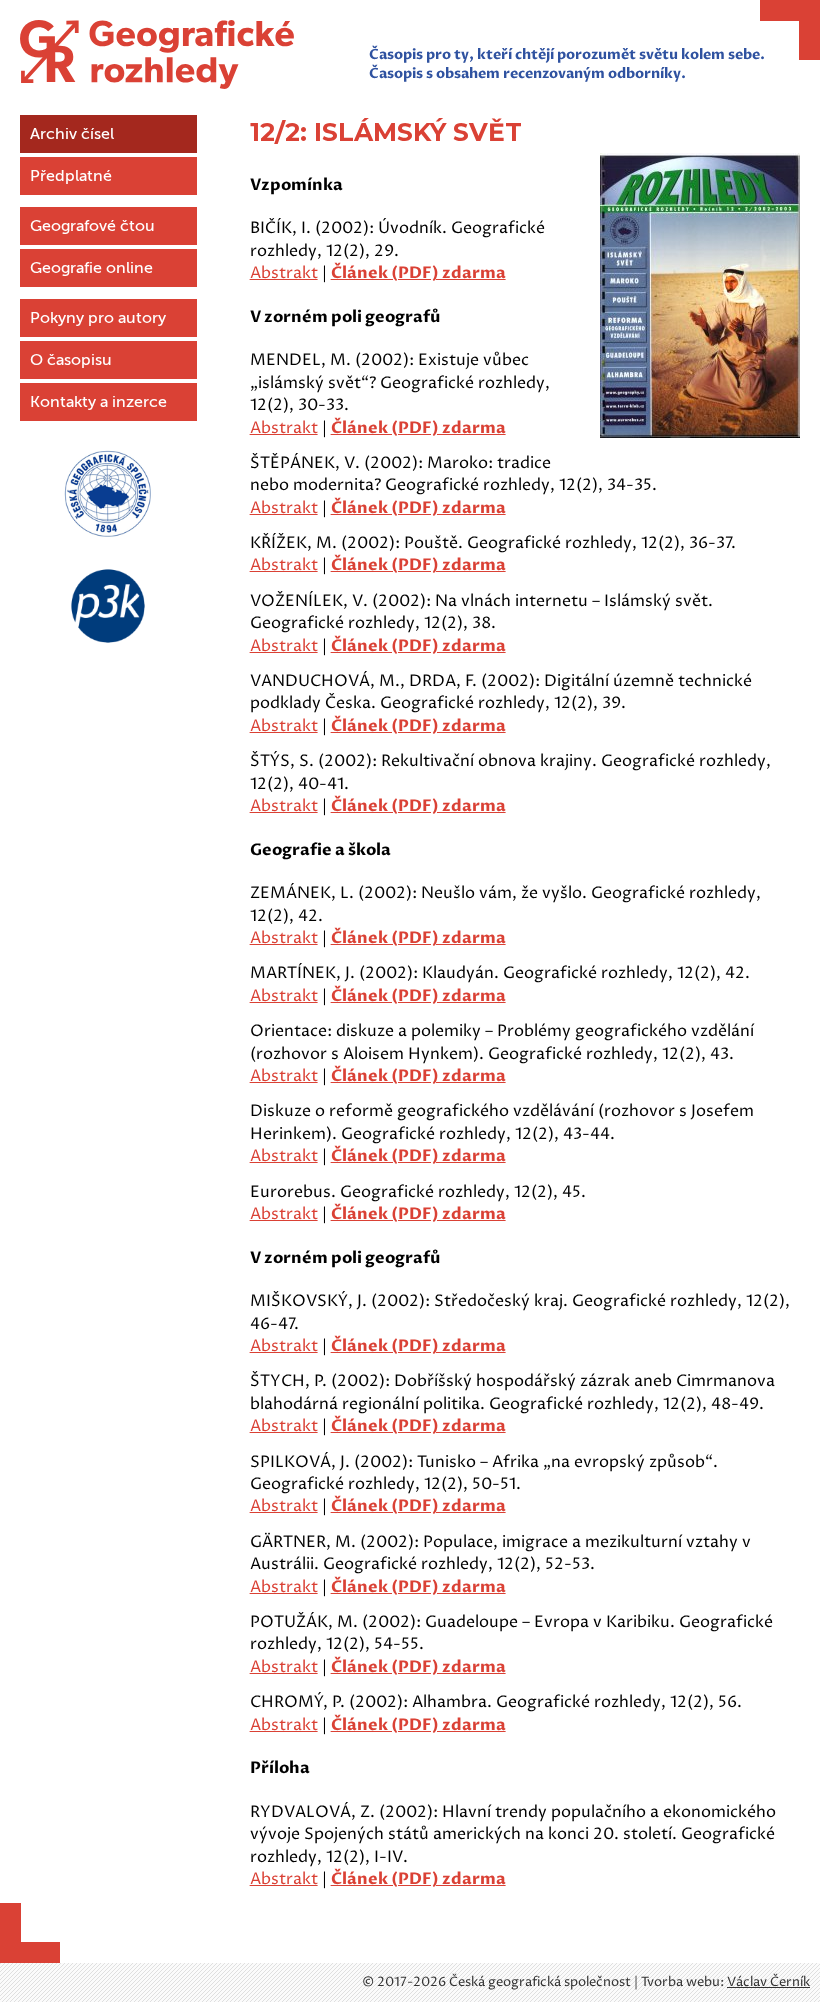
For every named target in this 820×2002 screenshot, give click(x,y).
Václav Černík (768, 1982)
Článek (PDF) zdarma (418, 273)
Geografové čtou (92, 226)
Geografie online (91, 268)
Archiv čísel (72, 134)
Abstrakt (284, 273)
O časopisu (71, 360)
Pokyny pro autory (98, 318)
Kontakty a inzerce (98, 402)
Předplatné (71, 176)
